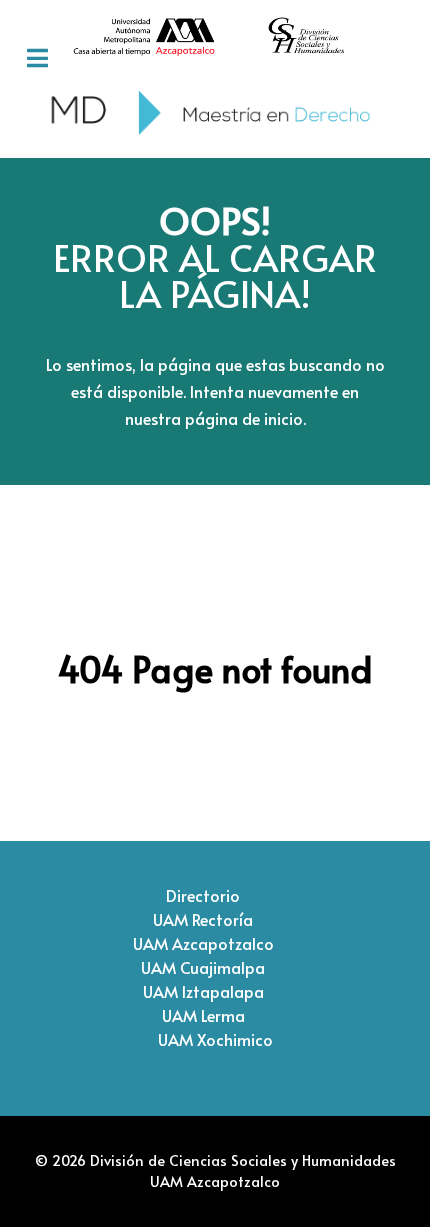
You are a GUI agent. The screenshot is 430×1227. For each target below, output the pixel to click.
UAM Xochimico (215, 1039)
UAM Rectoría (203, 919)
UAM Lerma (203, 1015)
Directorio (203, 895)
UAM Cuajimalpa (203, 967)
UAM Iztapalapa (203, 991)
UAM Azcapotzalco (203, 943)
